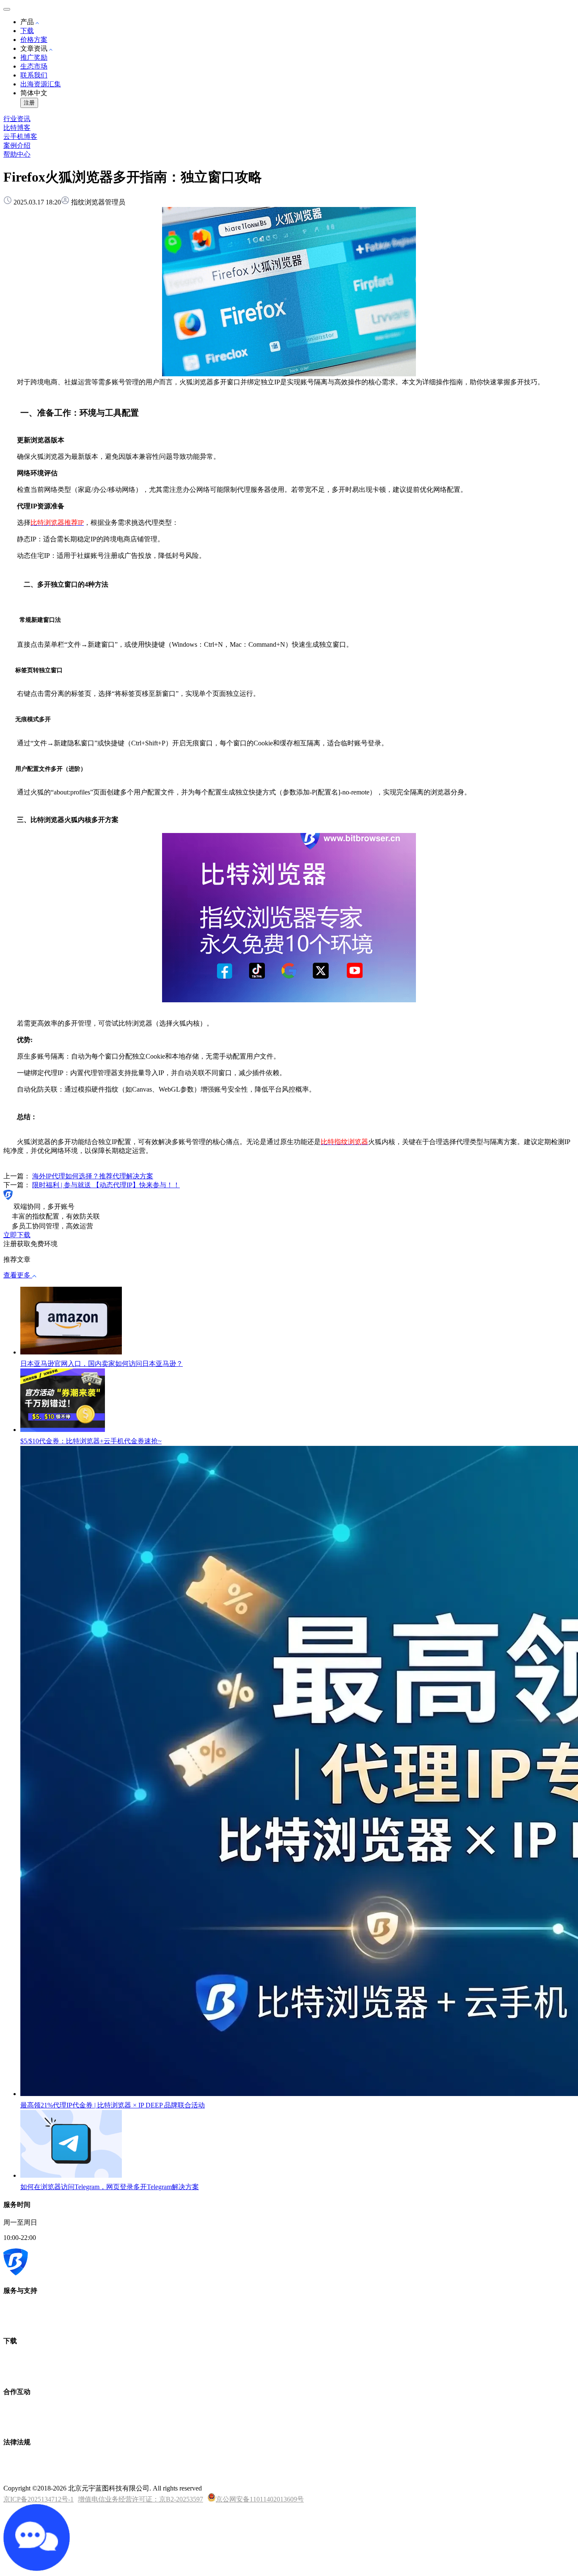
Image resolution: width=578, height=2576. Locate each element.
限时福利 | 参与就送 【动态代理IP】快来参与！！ (106, 1185)
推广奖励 (34, 57)
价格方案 (34, 40)
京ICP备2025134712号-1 (39, 2499)
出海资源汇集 (41, 84)
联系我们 (34, 75)
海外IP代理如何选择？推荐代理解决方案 (93, 1176)
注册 (29, 103)
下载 (27, 31)
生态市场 (34, 66)
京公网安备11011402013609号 (260, 2499)
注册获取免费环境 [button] (30, 1244)
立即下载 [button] (17, 1235)
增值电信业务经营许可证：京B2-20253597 (140, 2499)
